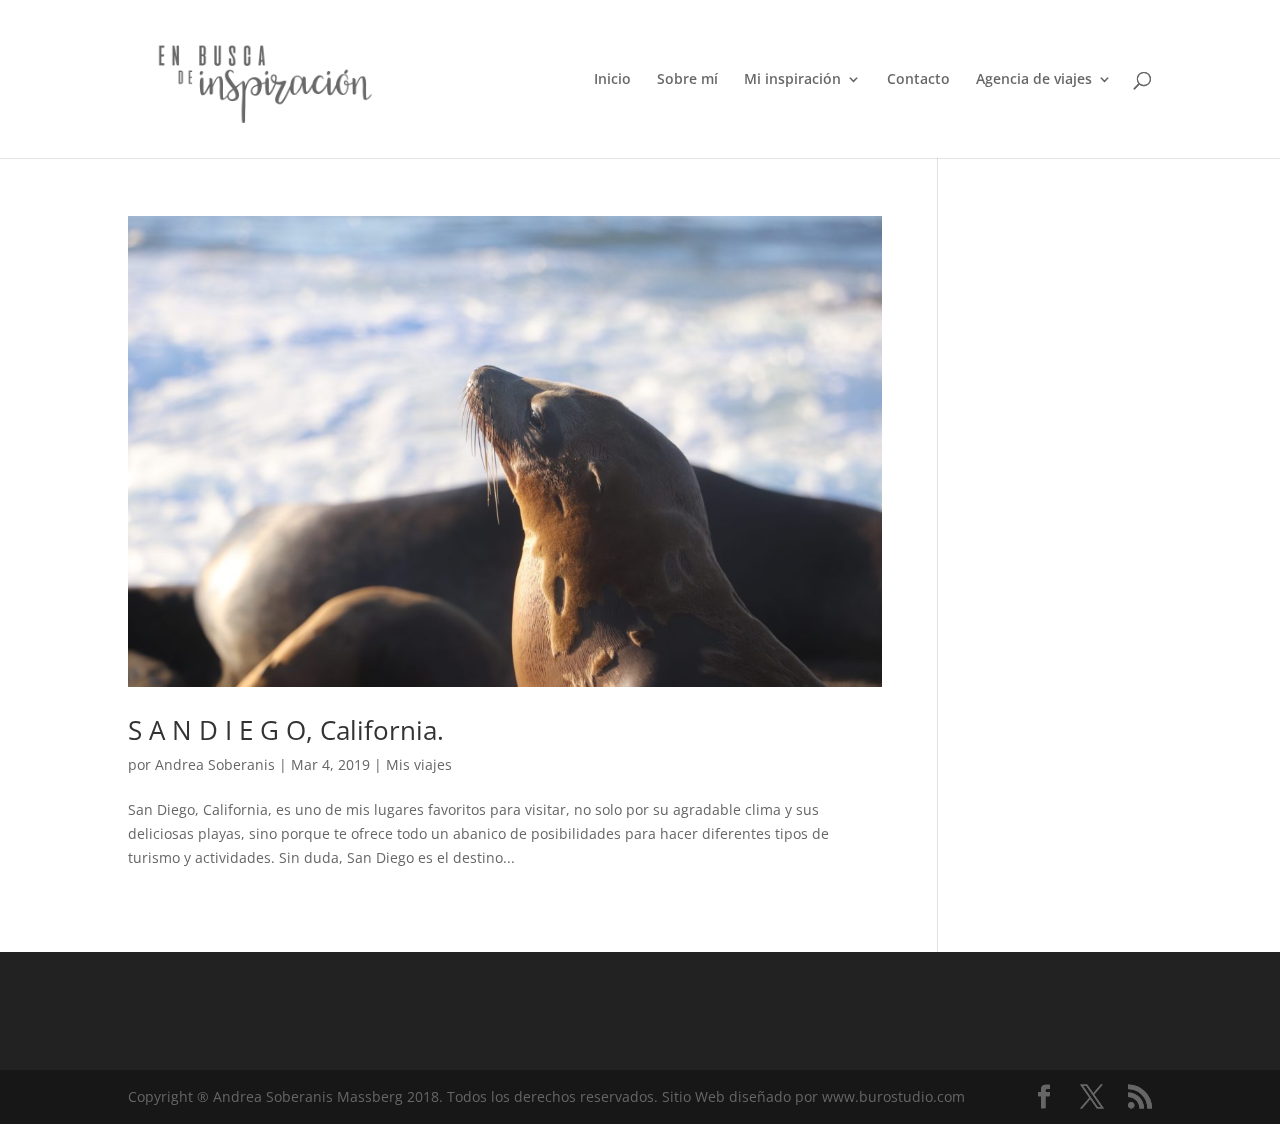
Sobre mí (687, 80)
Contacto (918, 80)
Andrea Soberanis (215, 764)
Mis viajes (419, 764)
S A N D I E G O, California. (286, 730)
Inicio (612, 80)
